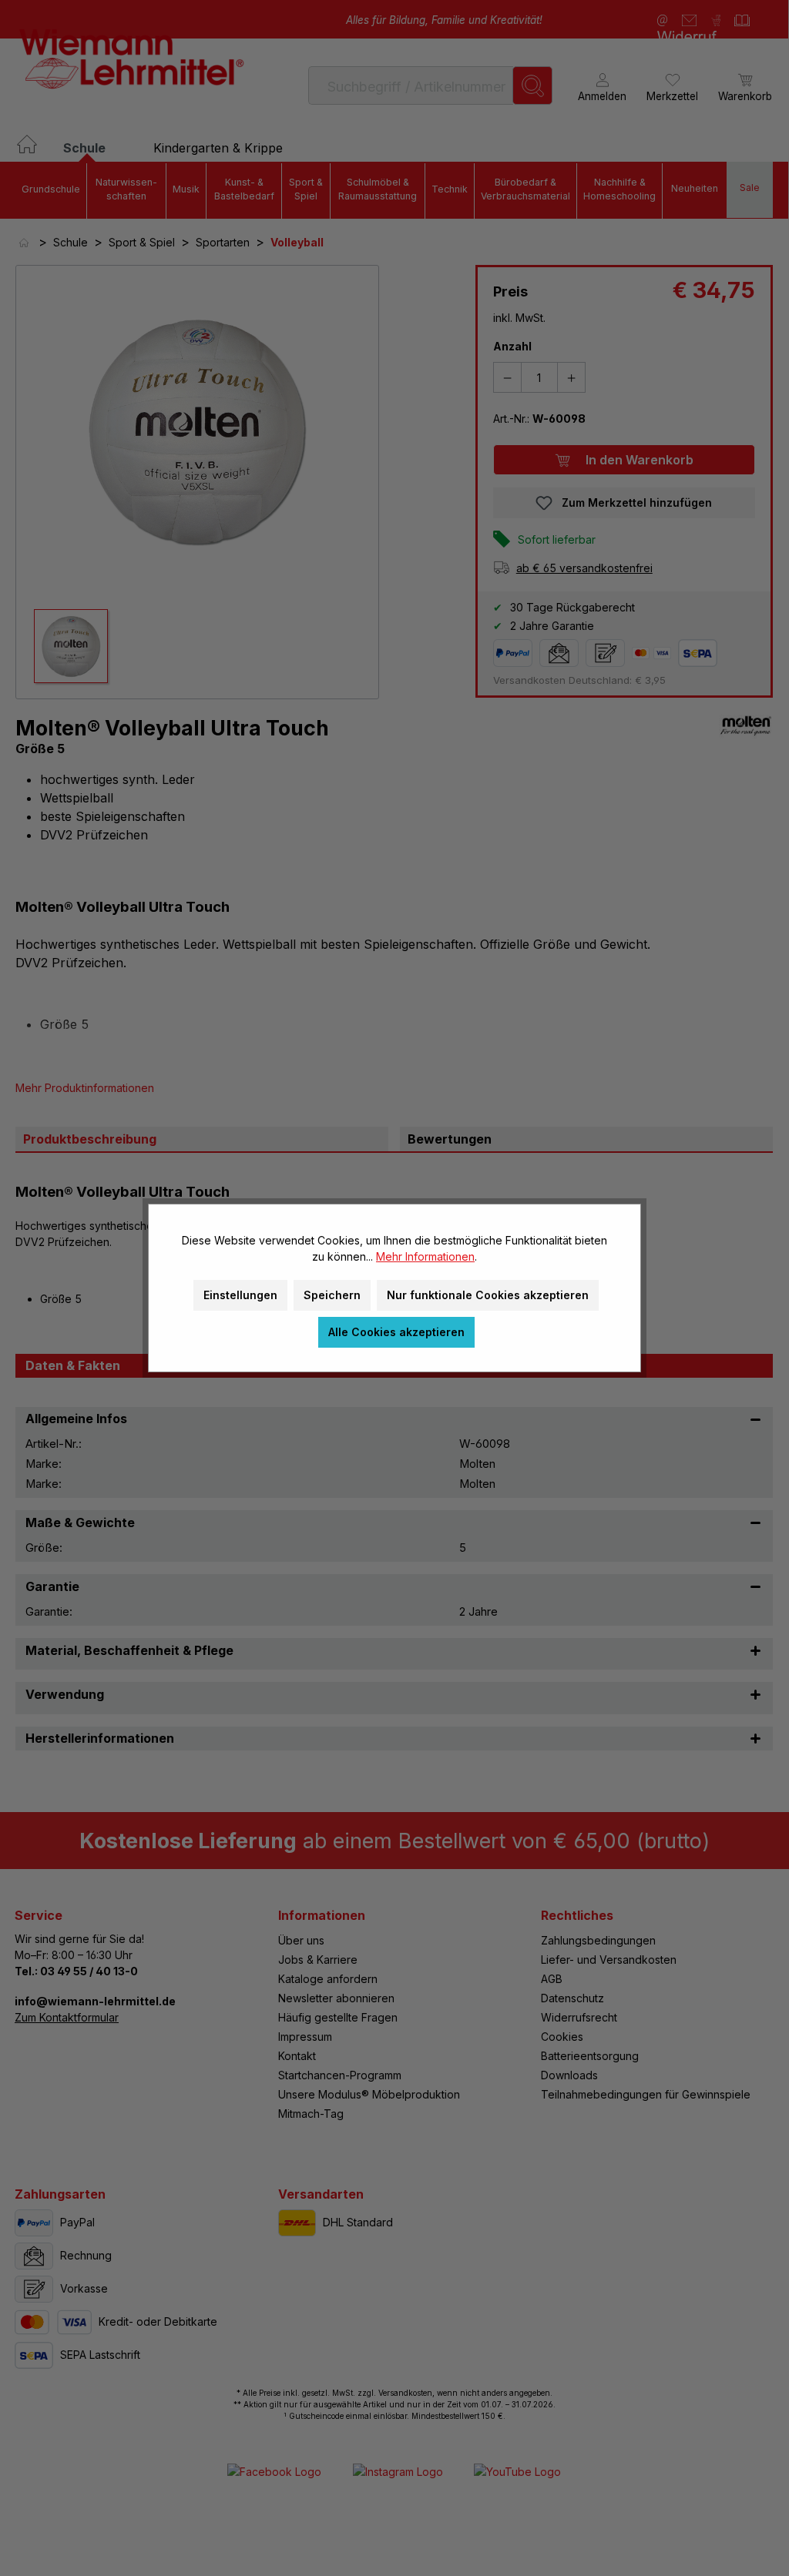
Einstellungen (240, 1295)
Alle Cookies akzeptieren (396, 1332)
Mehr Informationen (425, 1256)
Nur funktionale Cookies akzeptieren (488, 1295)
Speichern (332, 1295)
